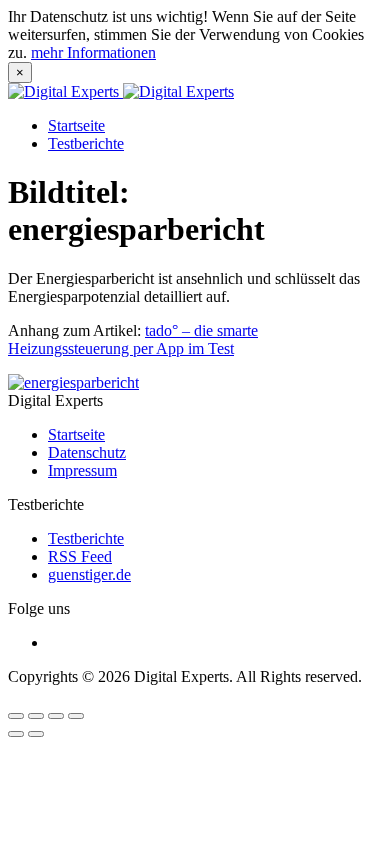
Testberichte (86, 143)
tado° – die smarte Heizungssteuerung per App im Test (133, 339)
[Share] (36, 716)
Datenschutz (87, 452)
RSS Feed (80, 556)
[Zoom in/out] (76, 716)
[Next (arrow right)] (36, 734)
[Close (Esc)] (16, 716)
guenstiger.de (89, 574)
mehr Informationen (93, 52)
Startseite (76, 125)
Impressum (82, 470)
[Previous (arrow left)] (16, 734)
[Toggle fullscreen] (56, 716)
